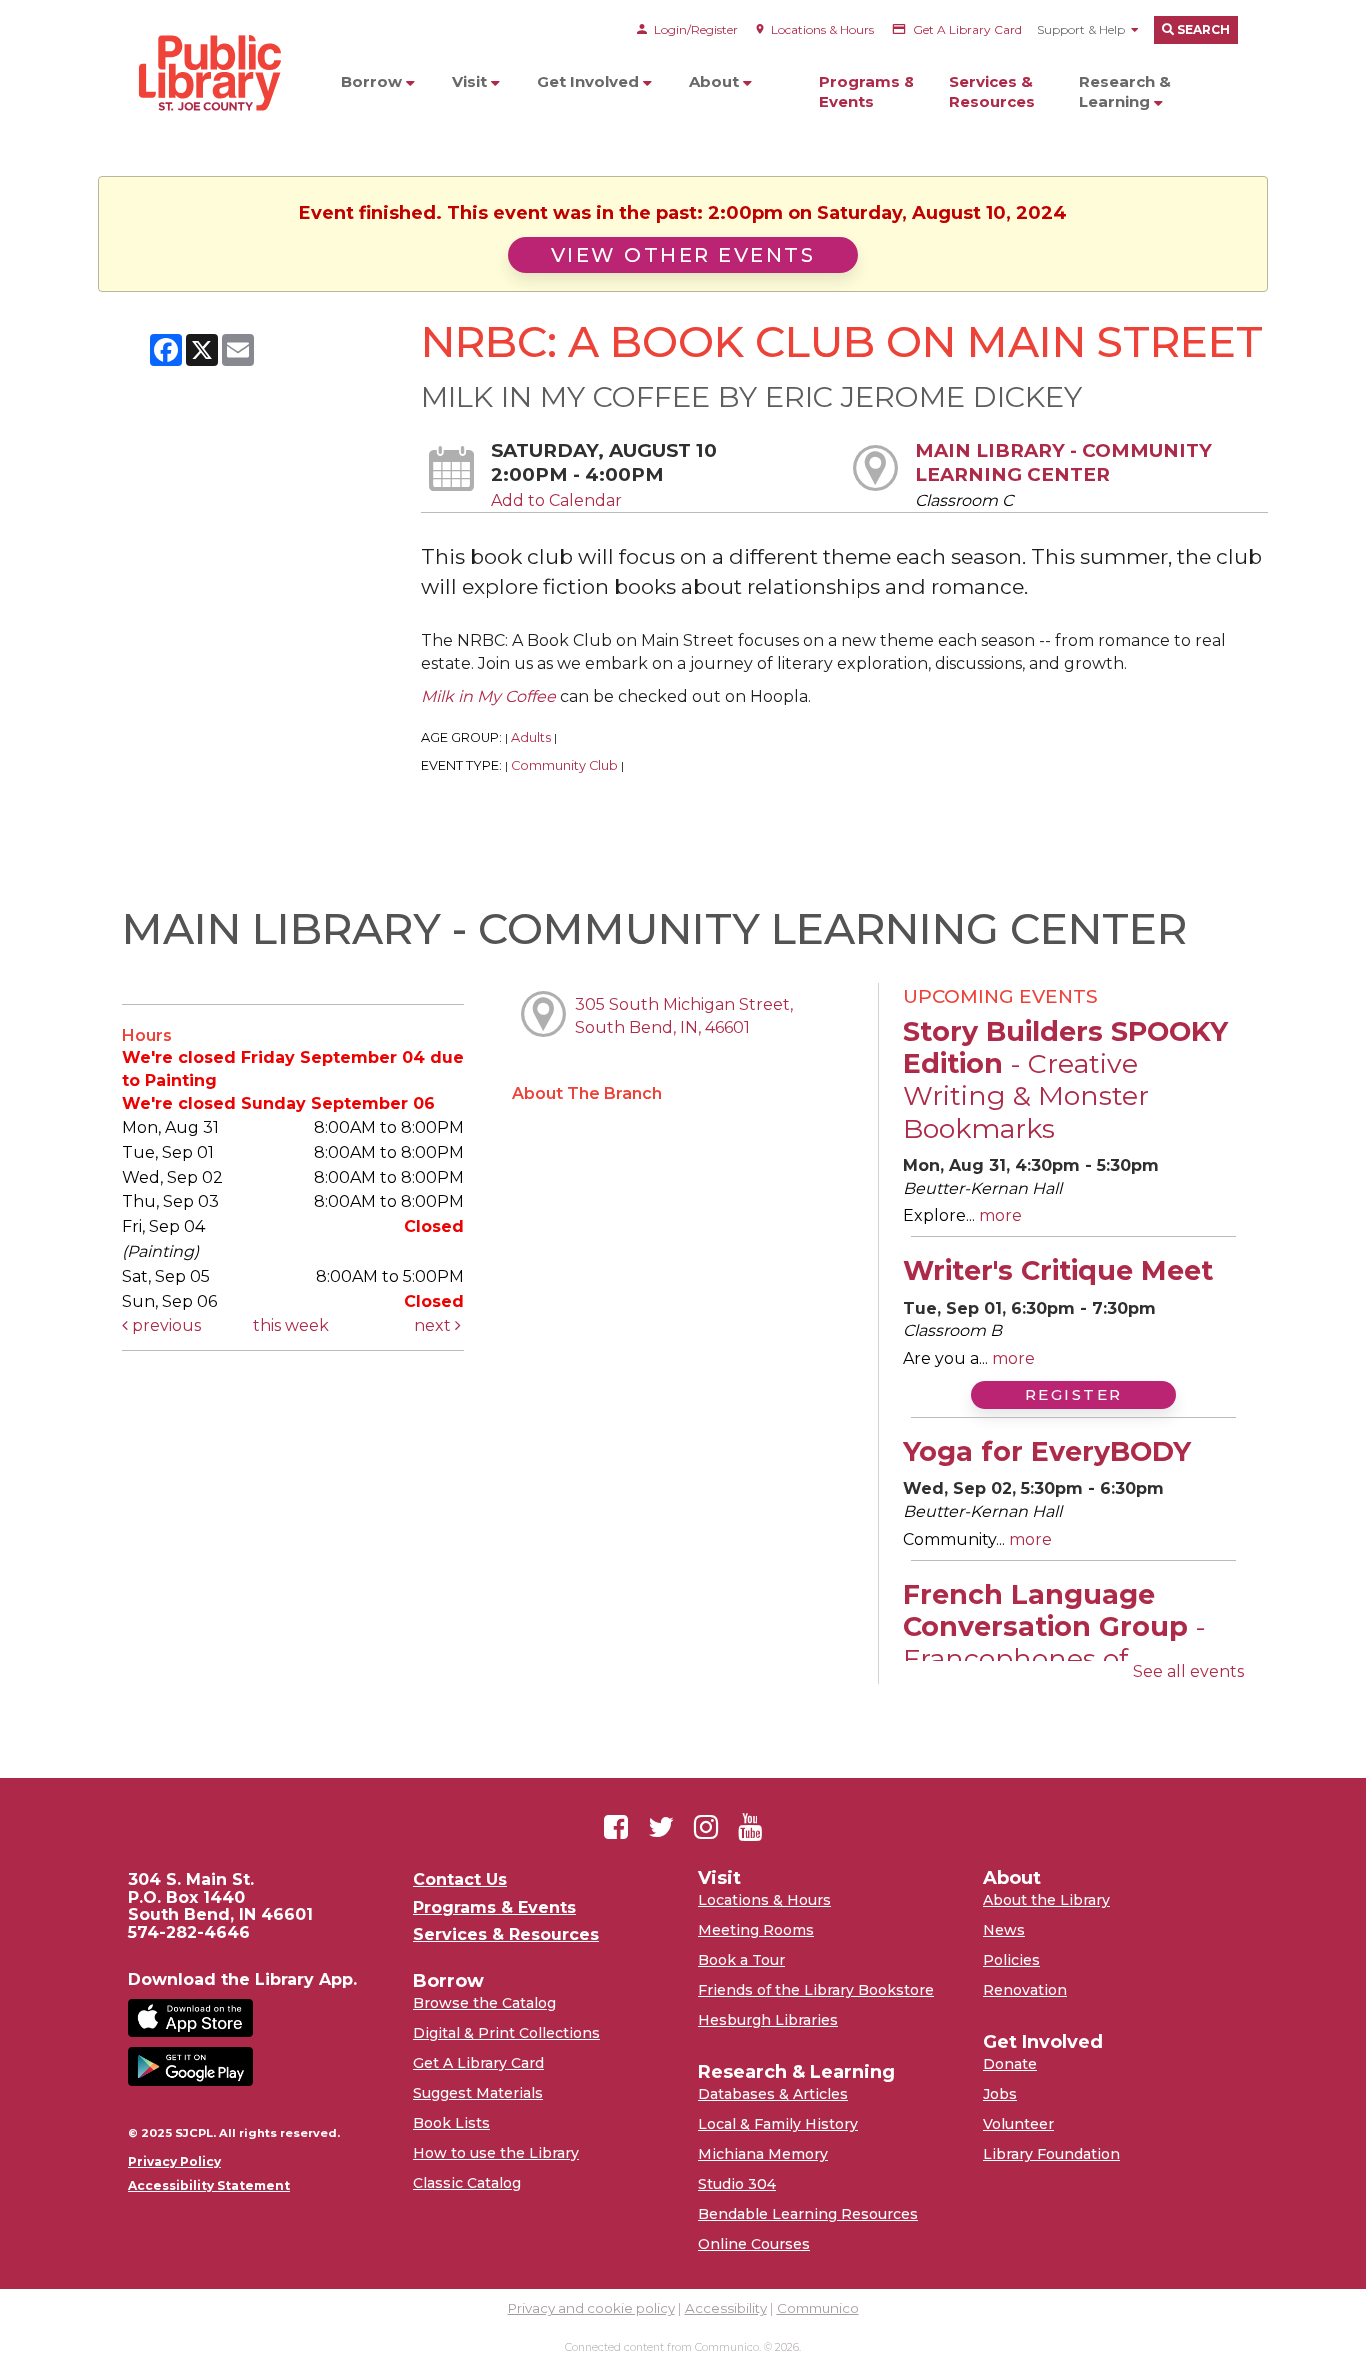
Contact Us (460, 1880)
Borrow (373, 81)
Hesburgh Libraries (768, 2020)
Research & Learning (1125, 91)
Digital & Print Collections (506, 2033)
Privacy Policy (174, 2162)
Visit (471, 81)
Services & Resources (992, 91)
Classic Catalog (467, 2183)
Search (1202, 29)
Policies (1011, 1960)
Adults (531, 737)
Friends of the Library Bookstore (816, 1990)
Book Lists (451, 2123)
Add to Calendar (556, 500)
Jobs (1000, 2094)
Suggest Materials (478, 2093)
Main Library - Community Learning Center (1063, 462)
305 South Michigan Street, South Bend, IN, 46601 (684, 1016)
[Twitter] (661, 1827)
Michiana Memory (763, 2154)
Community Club (564, 765)
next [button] (434, 1325)
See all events (1188, 1671)
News (1004, 1930)
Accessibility (726, 2308)
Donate (1010, 2064)
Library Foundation (1051, 2154)
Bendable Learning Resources (808, 2214)
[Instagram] (706, 1827)
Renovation (1025, 1990)
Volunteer (1018, 2124)
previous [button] (164, 1325)
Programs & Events (867, 91)
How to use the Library (496, 2153)
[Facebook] (616, 1827)
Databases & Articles (773, 2094)
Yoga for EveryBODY (1047, 1451)
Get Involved (590, 81)
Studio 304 (737, 2184)
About (716, 81)
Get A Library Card (478, 2063)
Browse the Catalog (484, 2003)
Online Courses (754, 2244)
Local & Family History (778, 2124)
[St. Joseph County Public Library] (208, 149)
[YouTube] (750, 1827)
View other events (683, 255)
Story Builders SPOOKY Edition (1065, 1080)
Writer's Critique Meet (1058, 1270)
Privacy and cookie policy (591, 2308)
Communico (818, 2308)
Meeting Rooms (756, 1930)
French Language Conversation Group (1054, 1643)
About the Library (1046, 1900)
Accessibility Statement (209, 2186)
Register (1074, 1394)
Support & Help (1081, 29)
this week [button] (291, 1325)
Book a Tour (741, 1960)
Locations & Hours (764, 1900)
